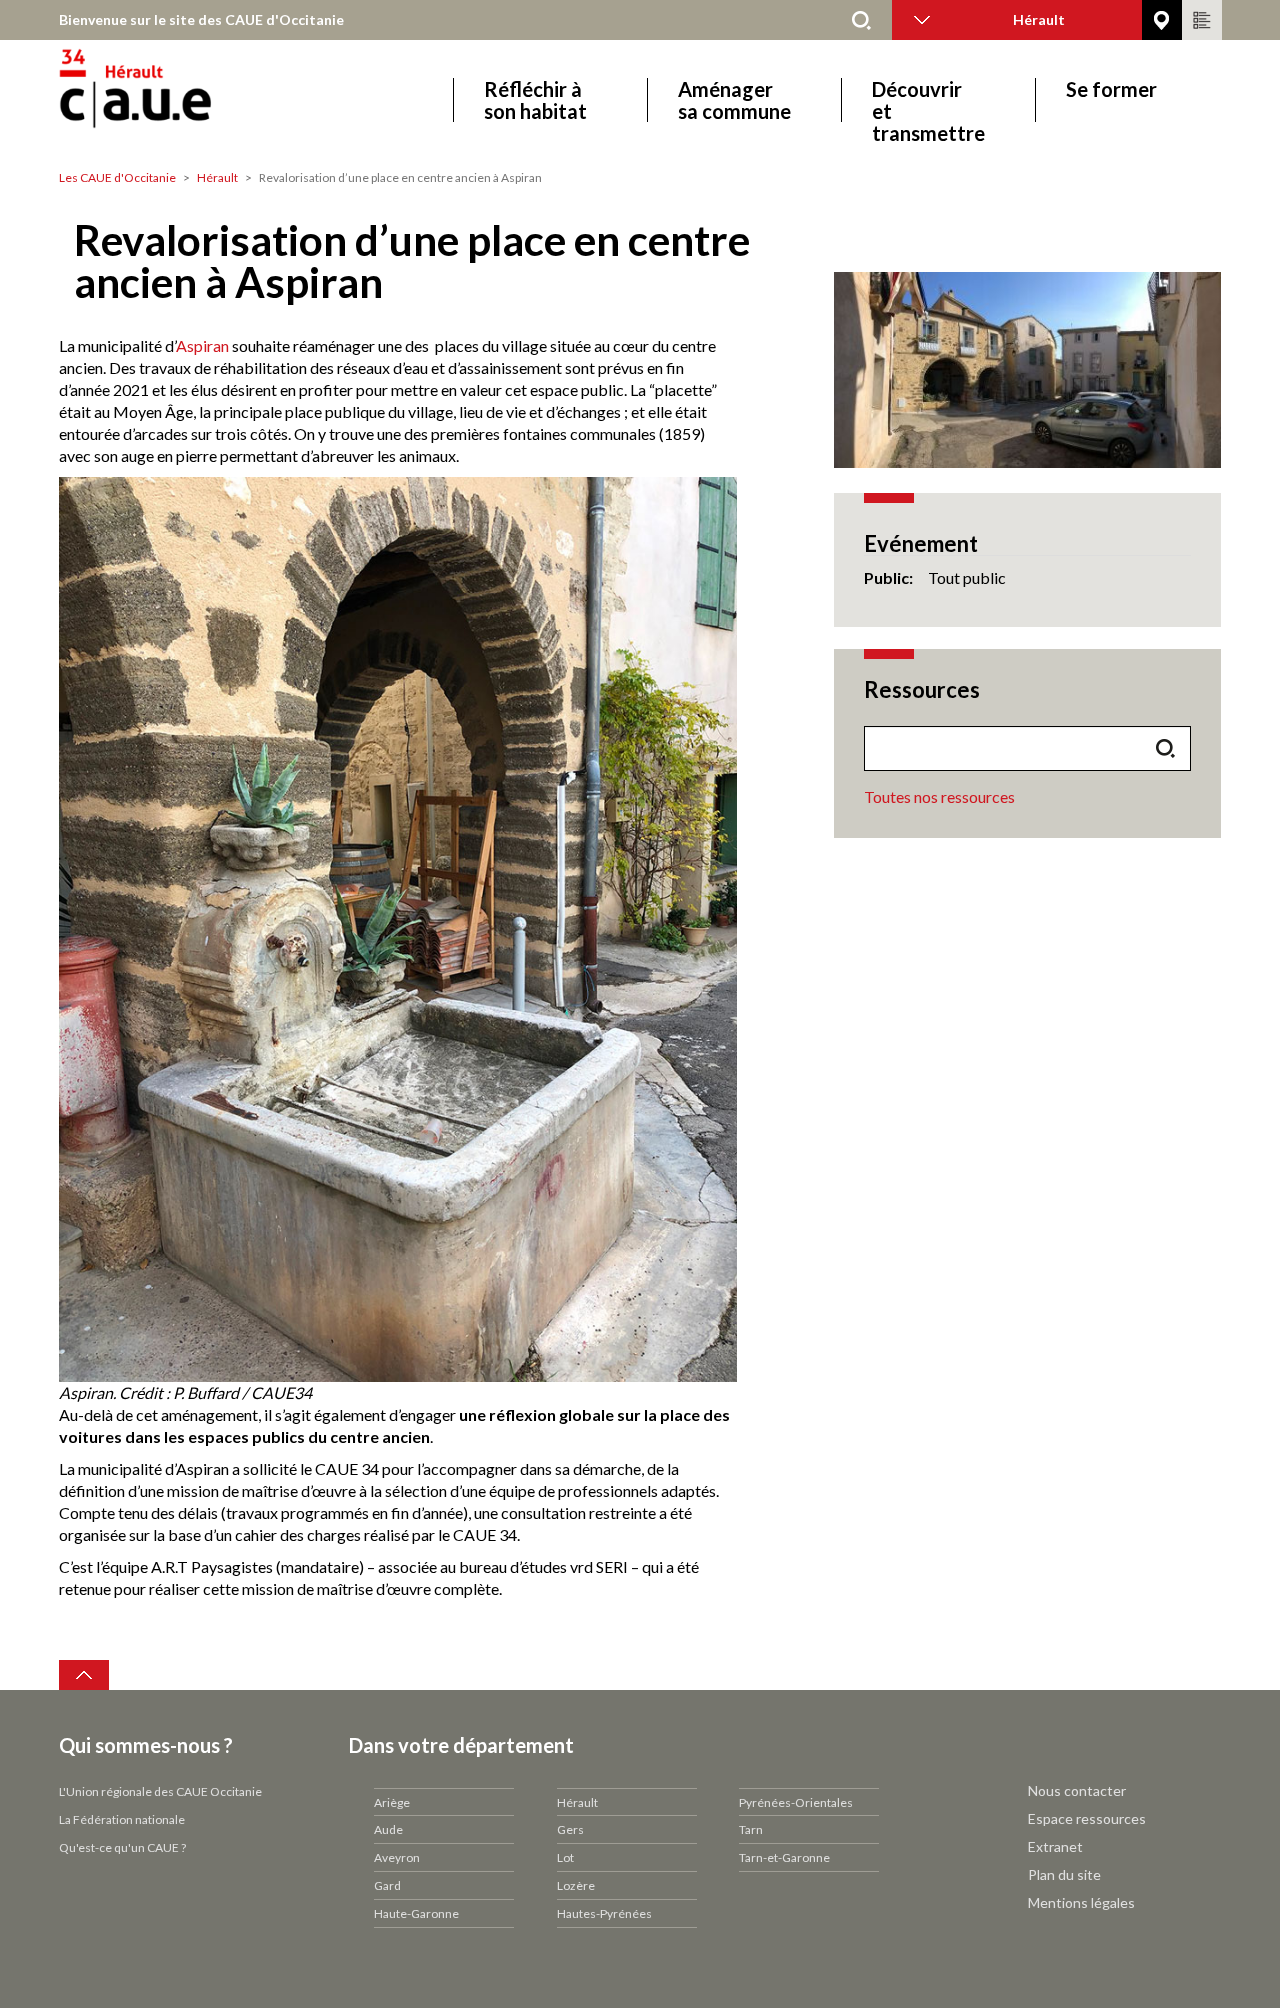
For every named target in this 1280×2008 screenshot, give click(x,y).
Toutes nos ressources (939, 796)
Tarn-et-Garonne (784, 1857)
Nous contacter (1077, 1790)
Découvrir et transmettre (928, 100)
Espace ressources (1087, 1818)
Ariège (392, 1802)
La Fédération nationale (122, 1819)
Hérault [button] (1039, 19)
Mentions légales (1081, 1902)
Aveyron (397, 1857)
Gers (570, 1829)
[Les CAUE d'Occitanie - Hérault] (191, 99)
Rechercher (862, 20)
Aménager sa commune (734, 100)
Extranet (1055, 1846)
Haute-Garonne (416, 1913)
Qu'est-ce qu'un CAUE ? (122, 1847)
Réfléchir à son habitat (535, 100)
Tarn (751, 1829)
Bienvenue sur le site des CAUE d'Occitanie (201, 19)
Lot (565, 1857)
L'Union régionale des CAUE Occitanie (160, 1791)
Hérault (217, 177)
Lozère (576, 1885)
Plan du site (1064, 1874)
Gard (387, 1885)
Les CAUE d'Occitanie (117, 177)
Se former (1111, 89)
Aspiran (202, 345)
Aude (388, 1829)
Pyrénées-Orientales (796, 1802)
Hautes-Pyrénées (604, 1913)
